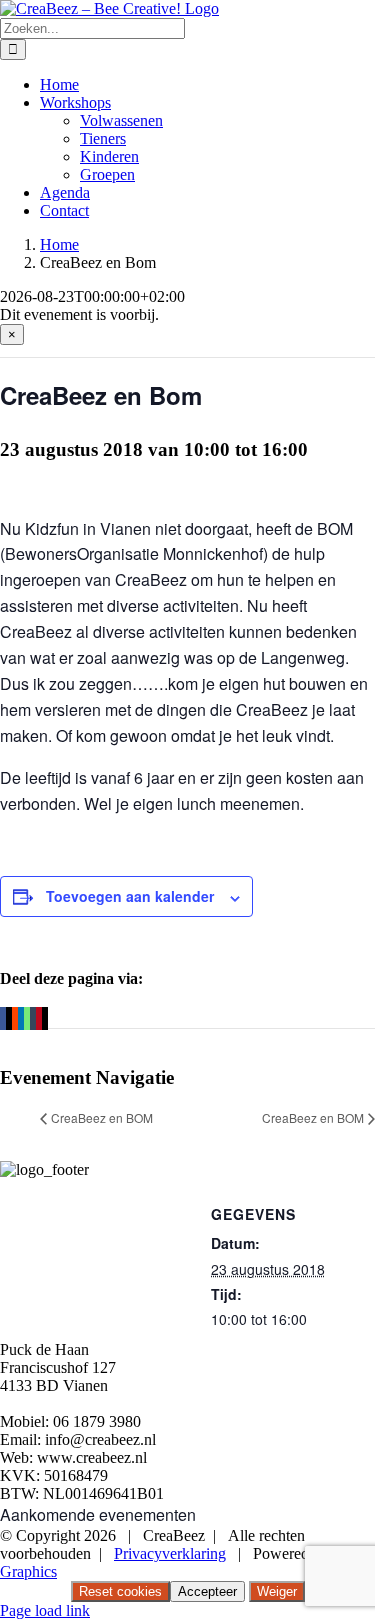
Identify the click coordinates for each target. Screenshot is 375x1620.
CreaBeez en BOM (102, 1117)
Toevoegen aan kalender (130, 896)
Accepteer (207, 1591)
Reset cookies (120, 1591)
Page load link (45, 1610)
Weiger (277, 1591)
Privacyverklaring (170, 1553)
